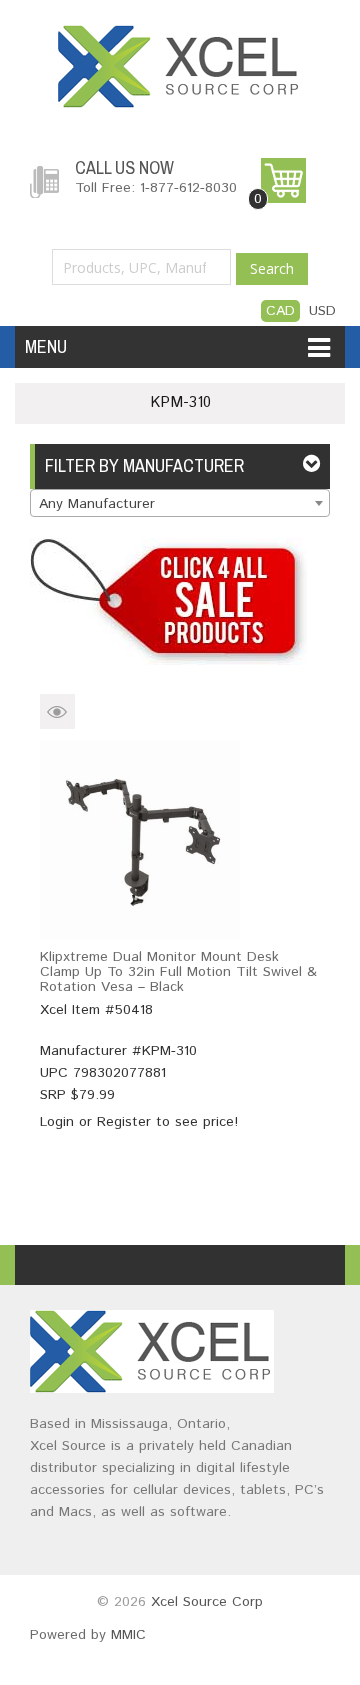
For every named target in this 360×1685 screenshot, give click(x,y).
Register (124, 1122)
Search (272, 268)
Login (57, 1122)
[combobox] (180, 503)
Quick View (57, 711)
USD (322, 311)
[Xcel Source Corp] (180, 35)
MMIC (128, 1635)
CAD (280, 311)
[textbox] (180, 504)
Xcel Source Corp (207, 1602)
